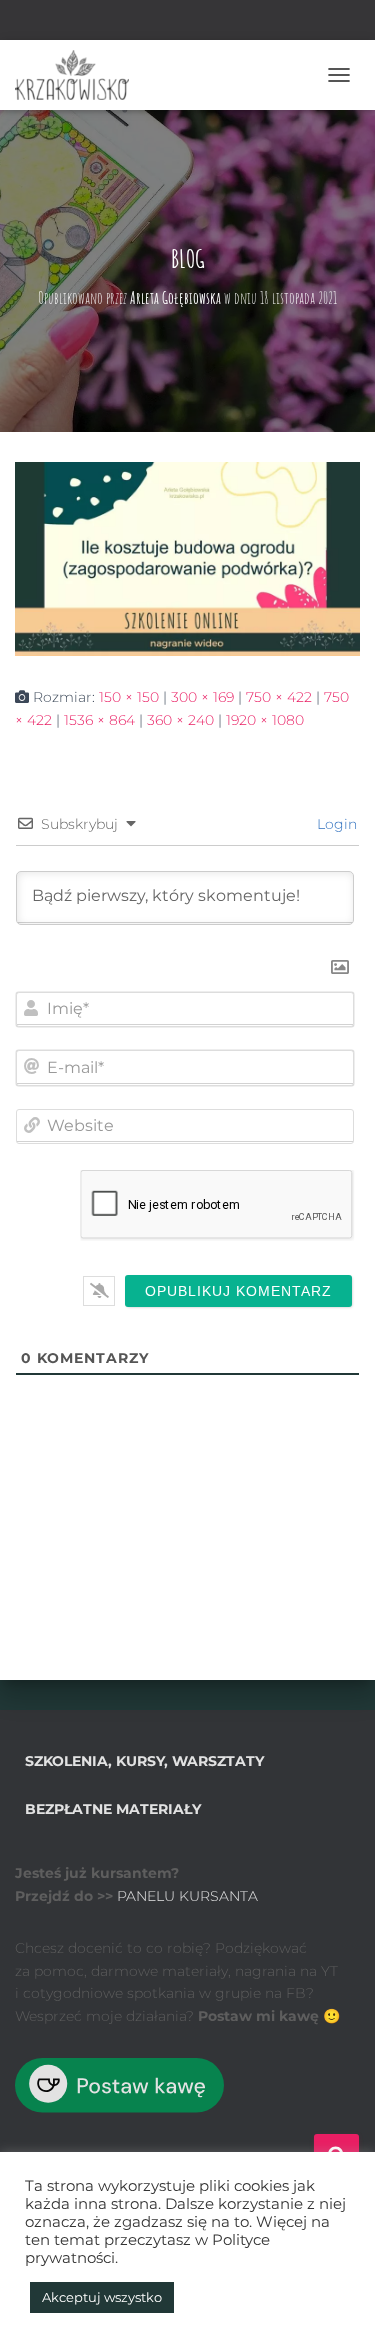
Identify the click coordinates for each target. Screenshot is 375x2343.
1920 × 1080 (265, 720)
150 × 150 (129, 697)
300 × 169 (202, 697)
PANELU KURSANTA (187, 1896)
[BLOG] (187, 558)
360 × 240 (180, 720)
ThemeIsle (275, 2295)
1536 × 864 (99, 720)
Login (335, 824)
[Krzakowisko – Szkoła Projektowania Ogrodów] (79, 75)
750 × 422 (279, 697)
